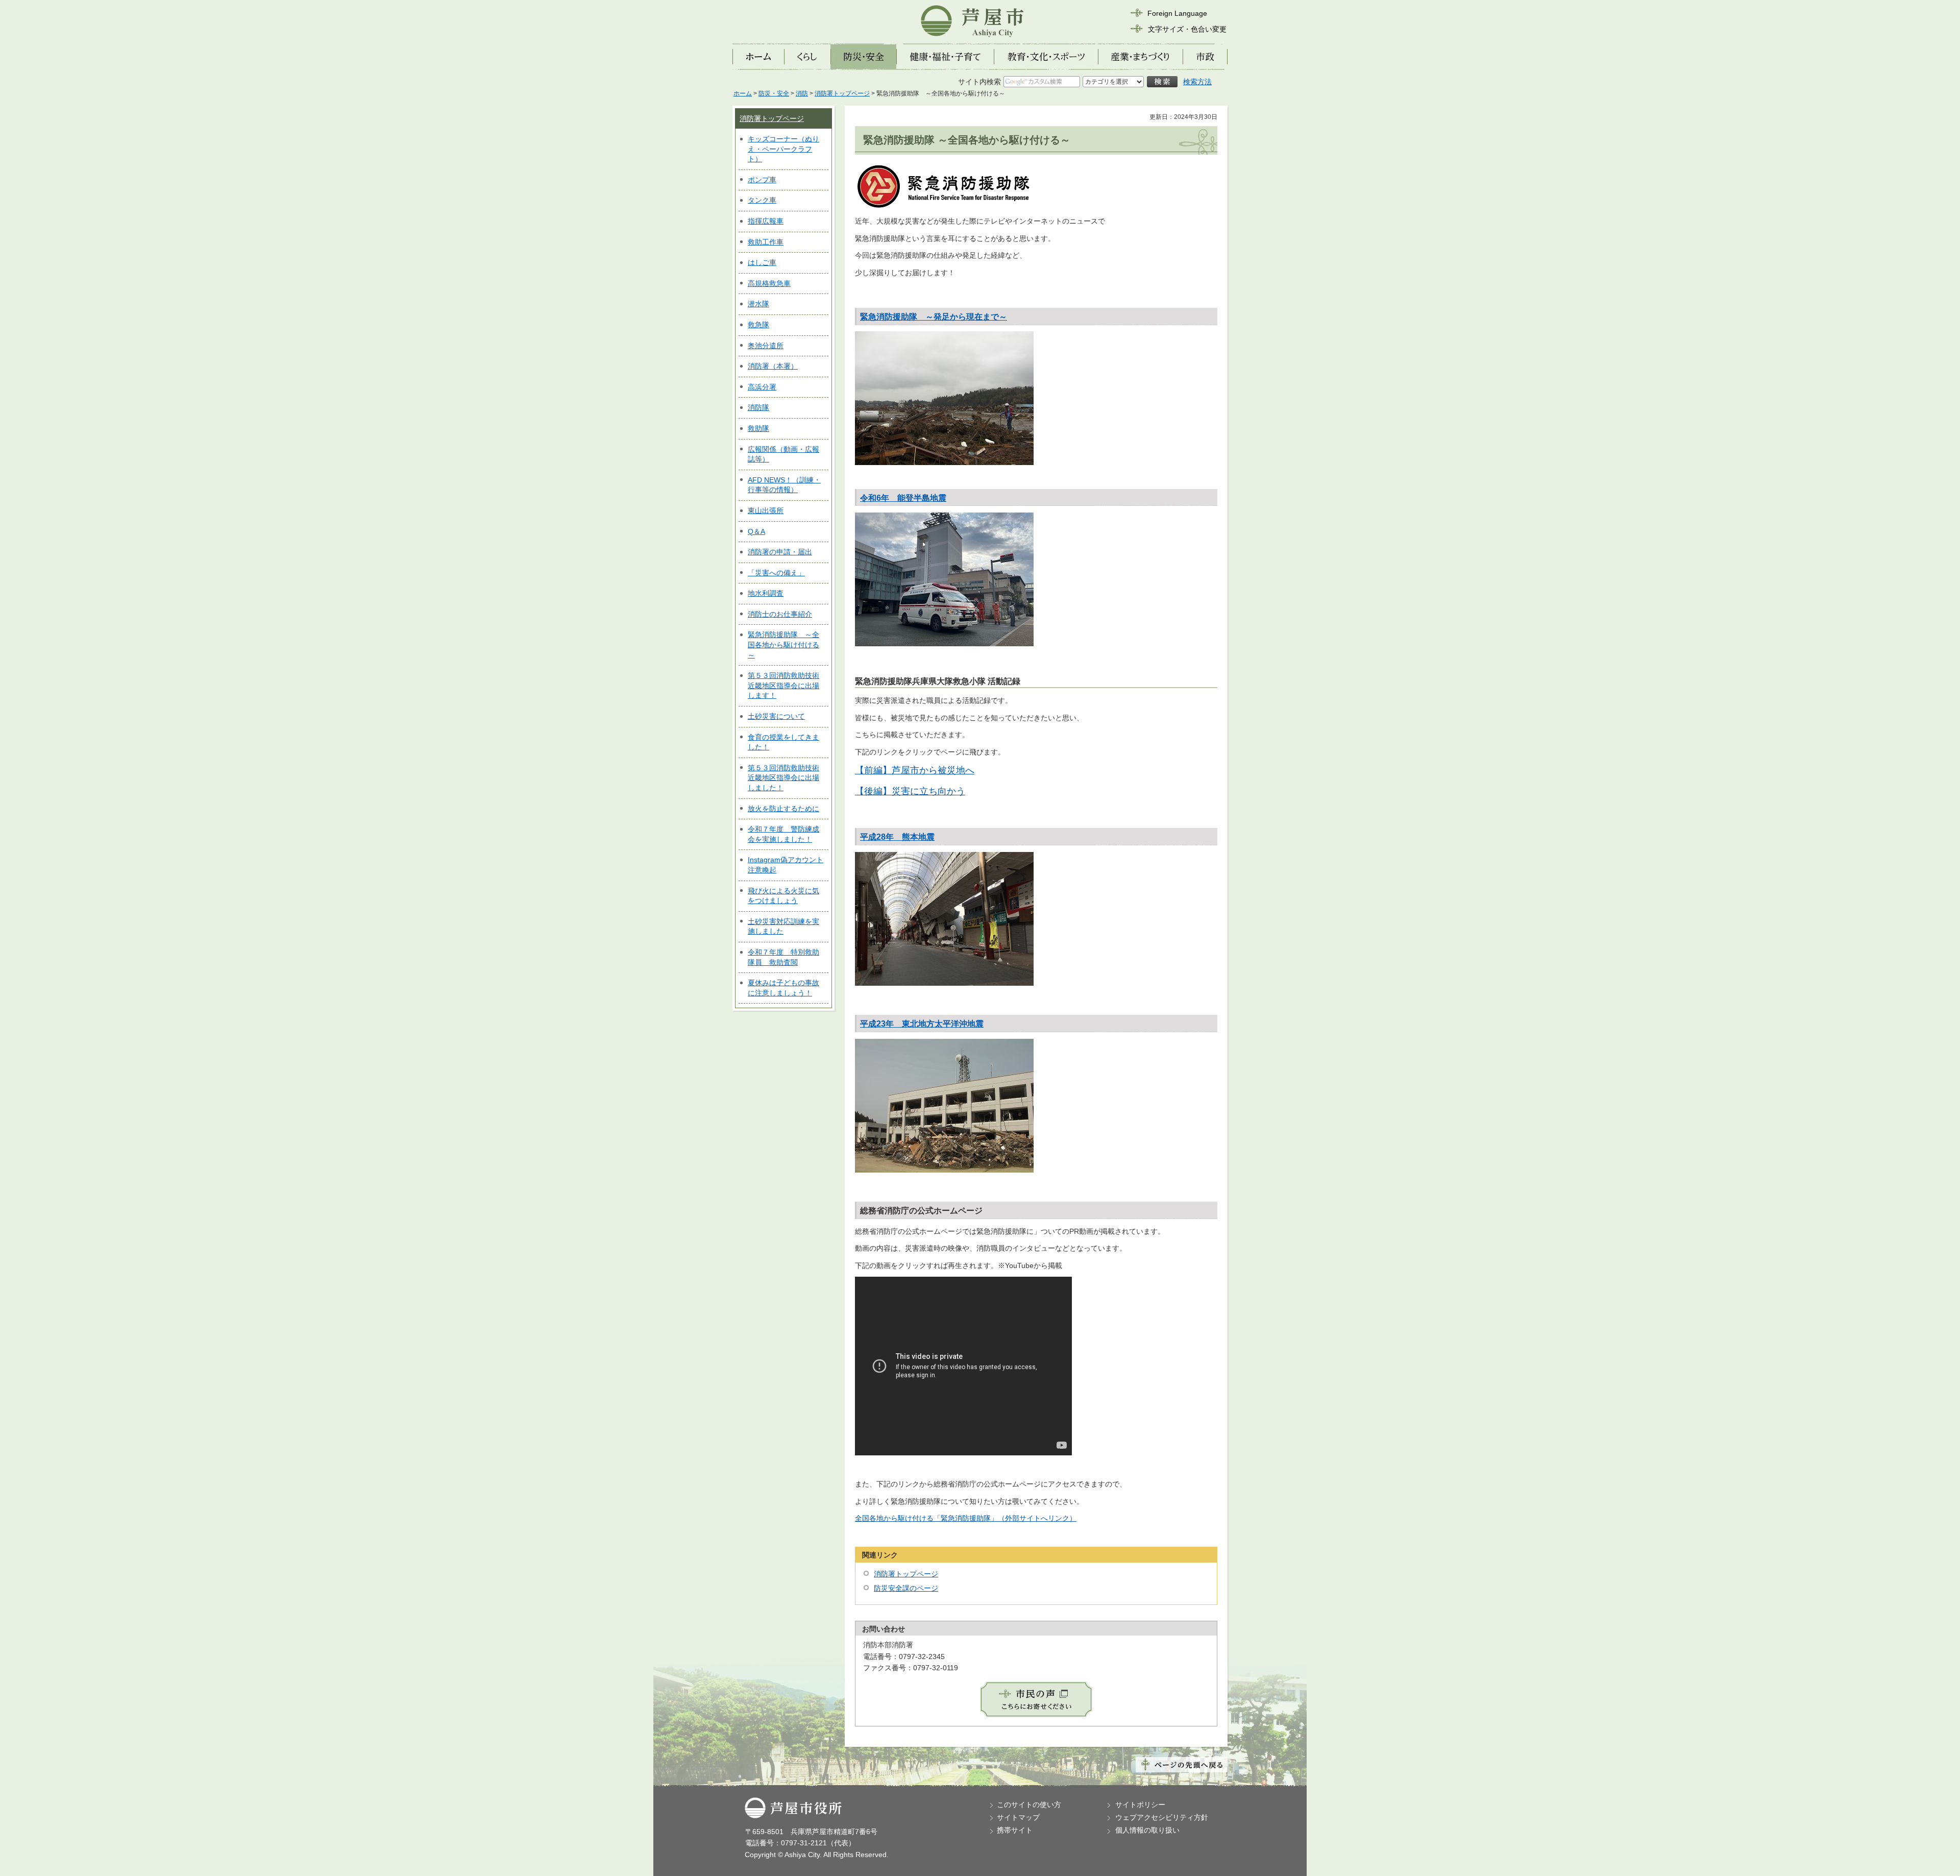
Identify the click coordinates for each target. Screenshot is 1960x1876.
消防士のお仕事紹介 (780, 614)
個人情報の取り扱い (1147, 1830)
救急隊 (758, 325)
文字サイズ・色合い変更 (1187, 29)
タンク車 (762, 200)
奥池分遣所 (766, 346)
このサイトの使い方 (1029, 1805)
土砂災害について (776, 716)
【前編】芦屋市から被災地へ (915, 770)
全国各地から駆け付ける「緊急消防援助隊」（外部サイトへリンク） (966, 1518)
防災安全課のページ (906, 1588)
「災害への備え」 (776, 573)
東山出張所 (766, 510)
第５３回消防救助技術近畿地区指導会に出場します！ (783, 685)
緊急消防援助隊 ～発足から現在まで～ (934, 317)
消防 (802, 93)
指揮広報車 (766, 221)
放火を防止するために (783, 809)
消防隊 (758, 407)
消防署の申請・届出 (780, 552)
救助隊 (758, 428)
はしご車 (762, 262)
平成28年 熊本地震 (897, 837)
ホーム (743, 93)
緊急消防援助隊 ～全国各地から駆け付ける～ (783, 644)
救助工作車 (766, 242)
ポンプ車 (762, 180)
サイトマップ (1018, 1817)
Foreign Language (1177, 13)
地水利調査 (766, 593)
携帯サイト (1015, 1830)
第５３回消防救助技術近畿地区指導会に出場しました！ (783, 778)
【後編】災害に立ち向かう (910, 791)
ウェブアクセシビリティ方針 (1162, 1817)
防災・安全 (774, 93)
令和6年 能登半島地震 (903, 498)
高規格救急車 (769, 283)
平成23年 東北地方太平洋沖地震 (922, 1024)
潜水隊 (758, 304)
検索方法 (1197, 82)
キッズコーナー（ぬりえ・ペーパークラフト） (783, 149)
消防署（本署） (773, 366)
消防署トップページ (842, 93)
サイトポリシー (1140, 1805)
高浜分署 (762, 387)
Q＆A (756, 531)
